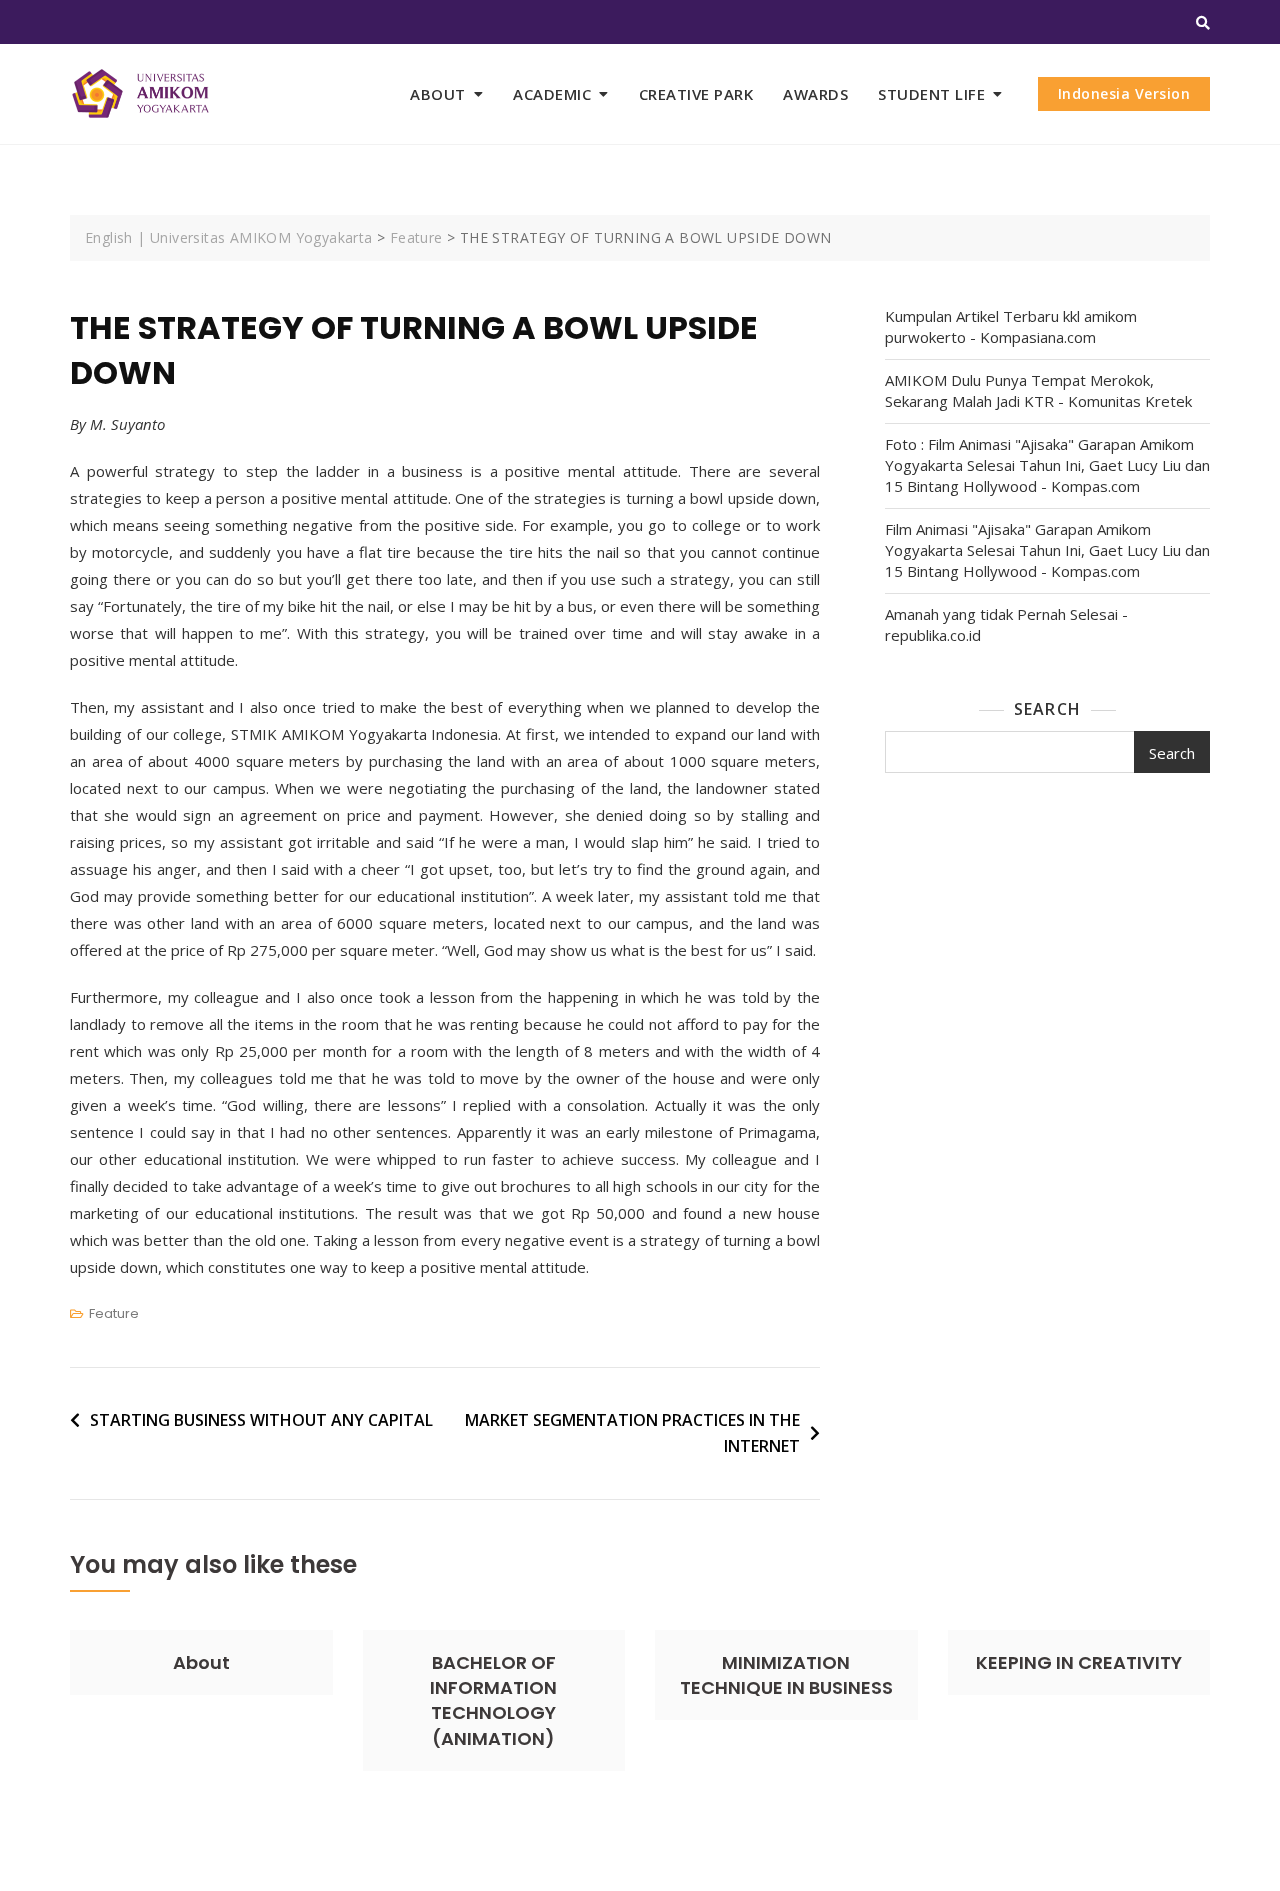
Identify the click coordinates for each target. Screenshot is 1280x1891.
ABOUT (438, 94)
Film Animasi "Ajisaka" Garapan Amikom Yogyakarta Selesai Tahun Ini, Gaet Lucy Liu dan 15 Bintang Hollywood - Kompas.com (1047, 550)
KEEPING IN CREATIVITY (1079, 1662)
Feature (114, 1313)
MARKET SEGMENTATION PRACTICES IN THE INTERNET (632, 1433)
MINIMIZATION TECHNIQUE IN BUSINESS (786, 1675)
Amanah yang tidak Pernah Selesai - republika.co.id (1006, 624)
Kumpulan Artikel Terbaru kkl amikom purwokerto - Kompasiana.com (1011, 326)
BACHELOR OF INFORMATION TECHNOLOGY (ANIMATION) (493, 1700)
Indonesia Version (1124, 93)
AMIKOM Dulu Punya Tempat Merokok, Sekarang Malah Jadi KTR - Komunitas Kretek (1038, 390)
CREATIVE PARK (696, 94)
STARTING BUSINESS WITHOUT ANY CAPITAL (261, 1420)
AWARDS (815, 94)
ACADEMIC (552, 94)
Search (1047, 709)
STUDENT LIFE (931, 94)
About (201, 1662)
